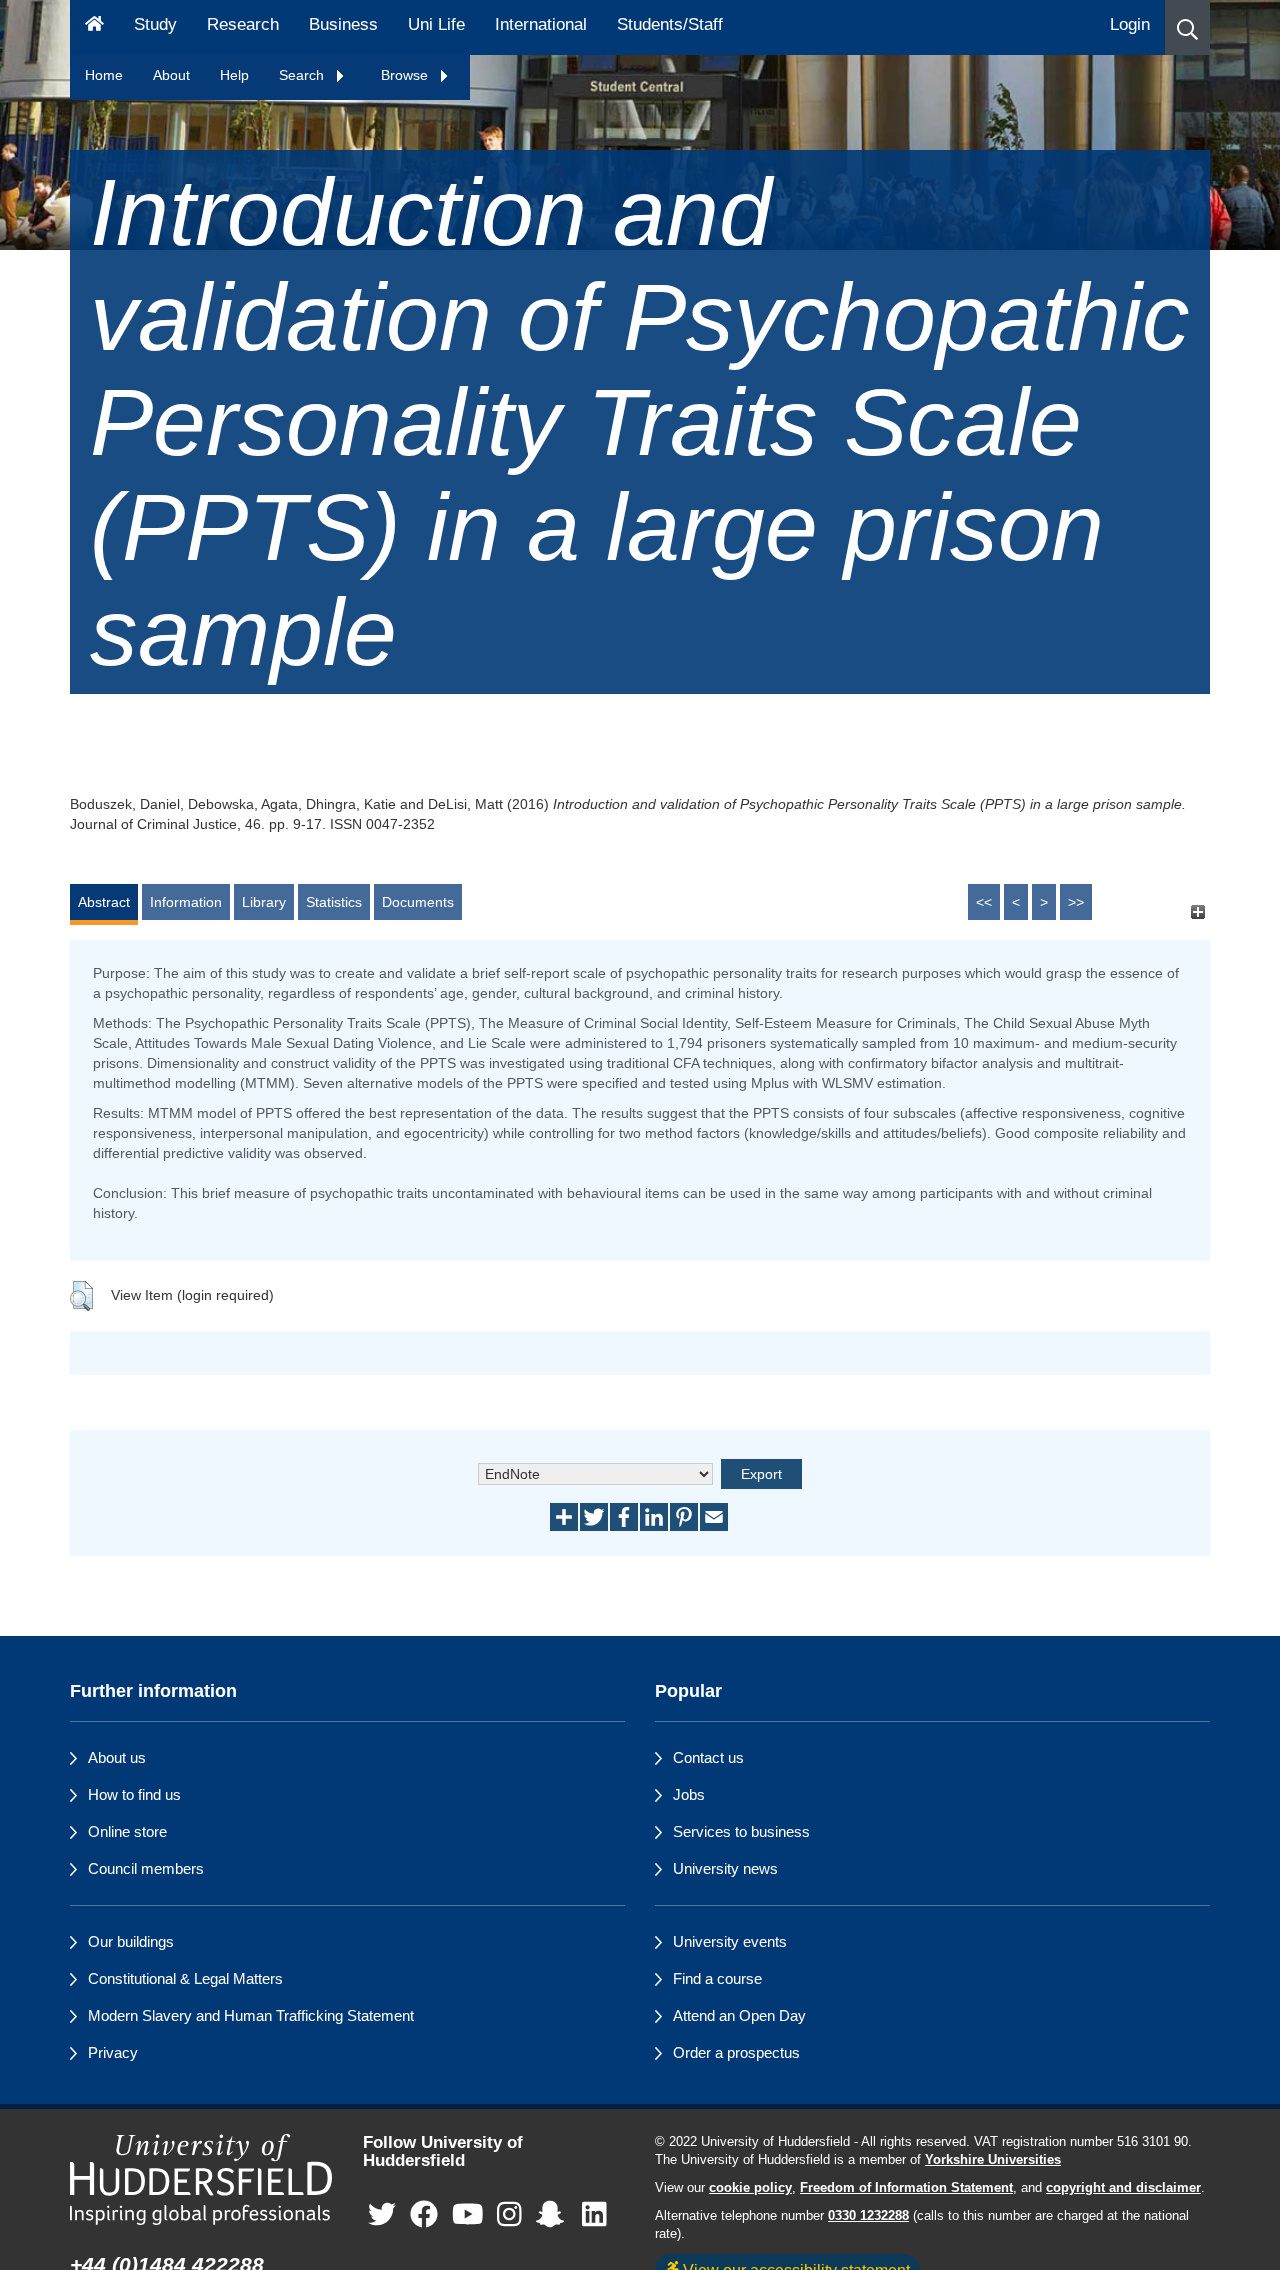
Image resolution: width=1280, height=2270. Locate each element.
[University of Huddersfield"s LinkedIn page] (594, 2215)
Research (243, 24)
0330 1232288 (868, 2216)
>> (1076, 902)
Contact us (708, 1757)
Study (155, 24)
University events (730, 1941)
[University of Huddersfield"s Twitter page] (382, 2215)
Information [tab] (186, 902)
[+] (1197, 911)
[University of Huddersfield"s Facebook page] (424, 2215)
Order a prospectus (736, 2052)
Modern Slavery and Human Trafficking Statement (251, 2015)
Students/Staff (670, 24)
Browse (406, 75)
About (171, 75)
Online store (127, 1831)
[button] (1187, 27)
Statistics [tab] (334, 902)
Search (303, 75)
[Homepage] (94, 27)
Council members (146, 1868)
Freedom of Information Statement (906, 2188)
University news (725, 1868)
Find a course (717, 1978)
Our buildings (131, 1941)
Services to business (741, 1831)
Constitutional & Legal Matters (185, 1978)
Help (234, 75)
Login (1130, 24)
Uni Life (436, 24)
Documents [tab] (418, 902)
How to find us (134, 1794)
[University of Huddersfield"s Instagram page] (509, 2215)
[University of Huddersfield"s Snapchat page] (554, 2215)
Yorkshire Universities (993, 2160)
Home (104, 75)
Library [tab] (264, 902)
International (541, 24)
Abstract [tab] (104, 902)
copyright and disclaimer (1123, 2188)
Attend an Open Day (739, 2015)
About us (117, 1757)
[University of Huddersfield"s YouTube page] (468, 2215)
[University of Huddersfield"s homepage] (201, 2179)
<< (984, 902)
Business (343, 24)
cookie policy (750, 2188)
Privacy (113, 2052)
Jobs (689, 1794)
